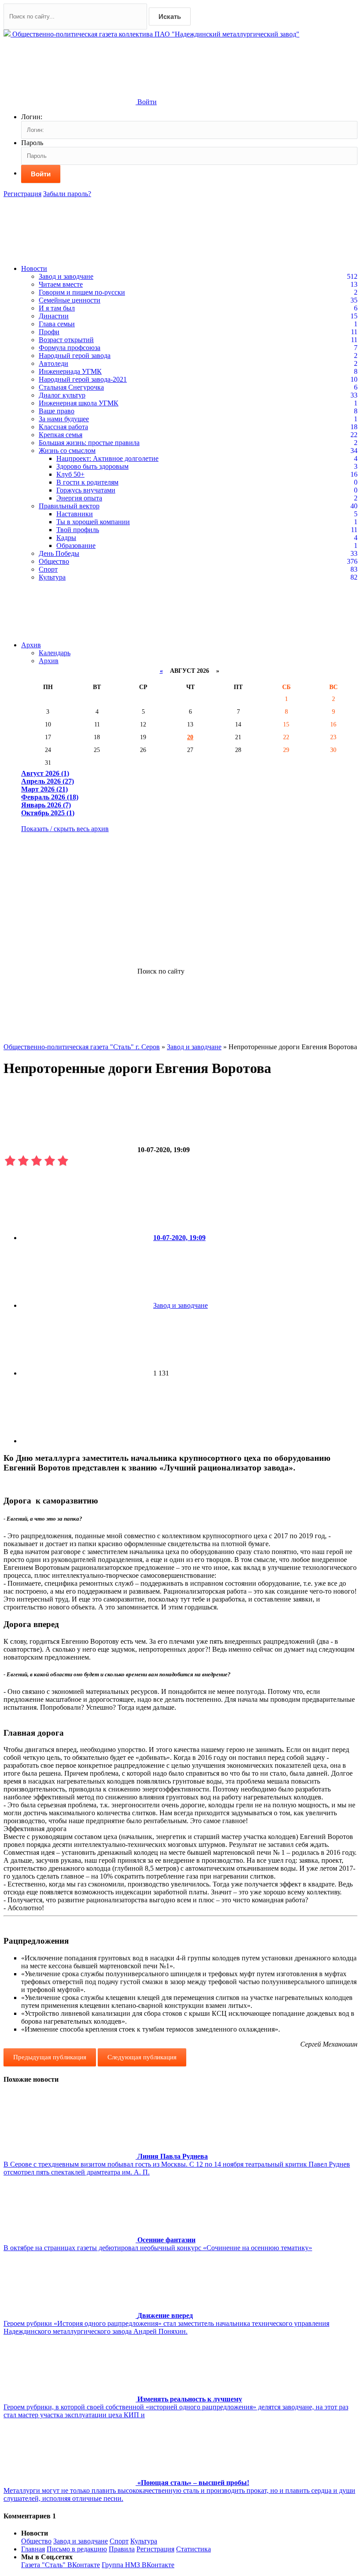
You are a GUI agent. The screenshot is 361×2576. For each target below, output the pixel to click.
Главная (33, 2549)
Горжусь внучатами (86, 490)
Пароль (32, 143)
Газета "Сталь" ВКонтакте (61, 2565)
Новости (34, 268)
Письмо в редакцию (77, 2549)
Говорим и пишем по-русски (82, 292)
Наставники (75, 514)
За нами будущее (64, 419)
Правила (122, 2549)
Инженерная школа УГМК (79, 403)
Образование (76, 545)
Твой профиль (78, 530)
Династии (54, 316)
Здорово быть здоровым (92, 466)
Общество (54, 561)
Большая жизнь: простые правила (89, 443)
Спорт (48, 569)
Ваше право (57, 411)
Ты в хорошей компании (93, 522)
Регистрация (22, 194)
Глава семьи (57, 324)
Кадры (66, 538)
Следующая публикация (142, 2057)
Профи (49, 332)
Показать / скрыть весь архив (65, 829)
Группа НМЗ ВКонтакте (138, 2565)
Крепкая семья (61, 435)
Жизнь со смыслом (67, 451)
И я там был (57, 308)
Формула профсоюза (70, 348)
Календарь (55, 653)
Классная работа (63, 427)
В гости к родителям (87, 482)
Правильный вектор (69, 506)
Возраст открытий (66, 340)
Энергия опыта (79, 498)
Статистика (193, 2549)
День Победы (59, 553)
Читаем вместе (61, 284)
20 (190, 737)
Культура (52, 577)
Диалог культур (62, 395)
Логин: (32, 117)
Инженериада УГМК (70, 371)
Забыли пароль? (67, 194)
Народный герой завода (75, 356)
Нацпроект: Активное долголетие (107, 458)
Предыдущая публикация (50, 2057)
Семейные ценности (70, 300)
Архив (31, 645)
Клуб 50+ (70, 474)
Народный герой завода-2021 (83, 379)
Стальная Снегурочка (71, 387)
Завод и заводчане (66, 276)
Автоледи (53, 363)
